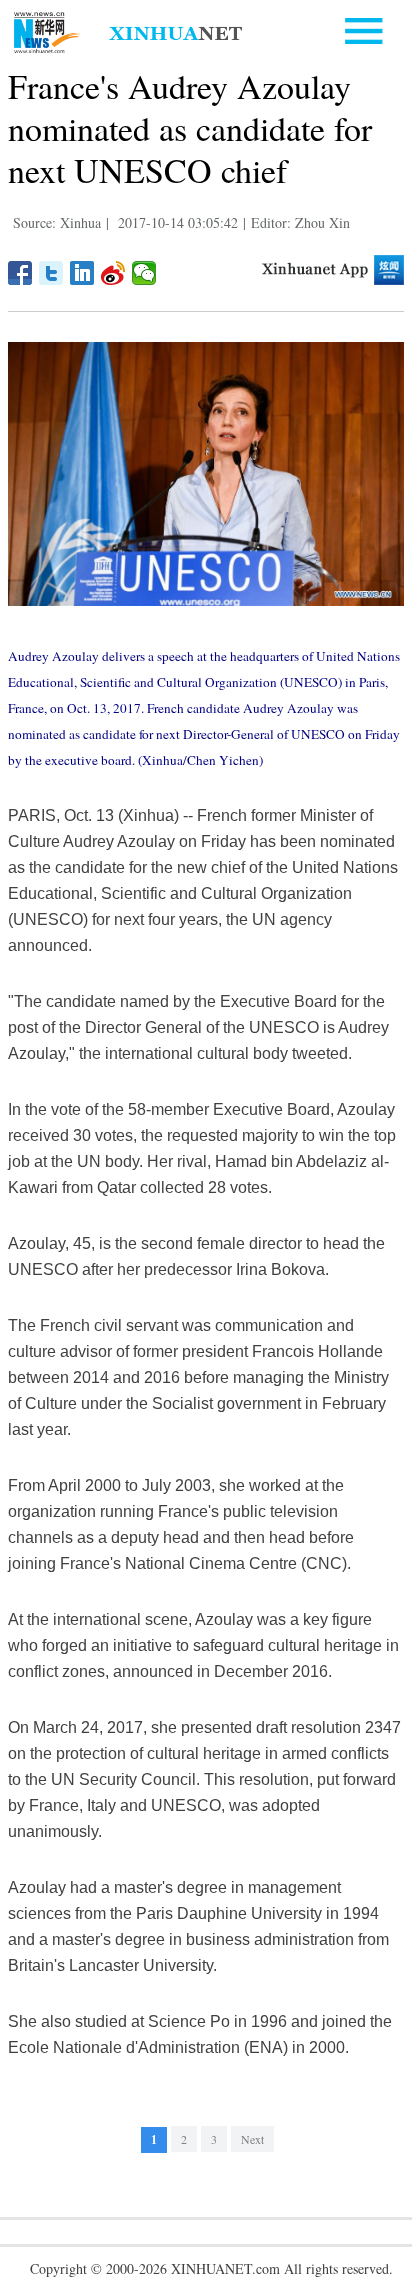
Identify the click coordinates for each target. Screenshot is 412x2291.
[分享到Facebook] (20, 273)
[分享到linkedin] (82, 273)
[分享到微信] (144, 273)
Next (252, 2139)
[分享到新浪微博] (113, 273)
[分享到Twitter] (51, 273)
